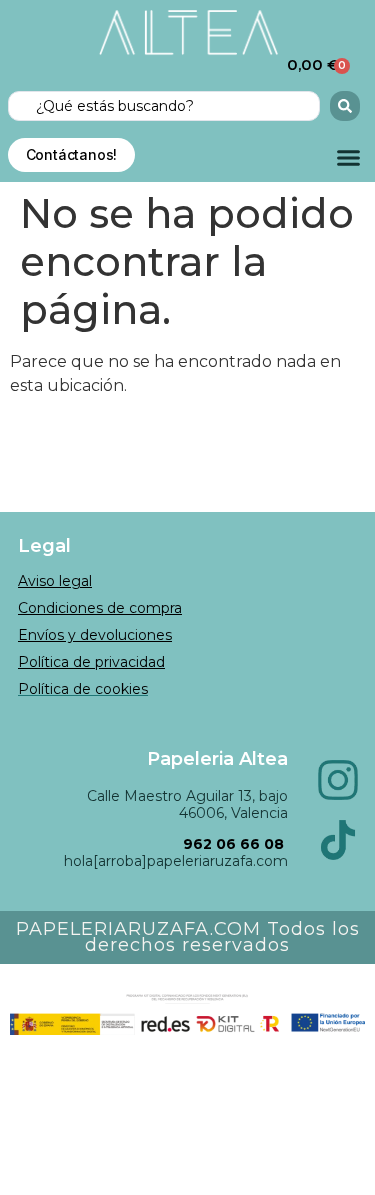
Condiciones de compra (100, 608)
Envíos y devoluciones (95, 635)
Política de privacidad (91, 662)
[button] (349, 158)
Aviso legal (55, 581)
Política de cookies (83, 689)
